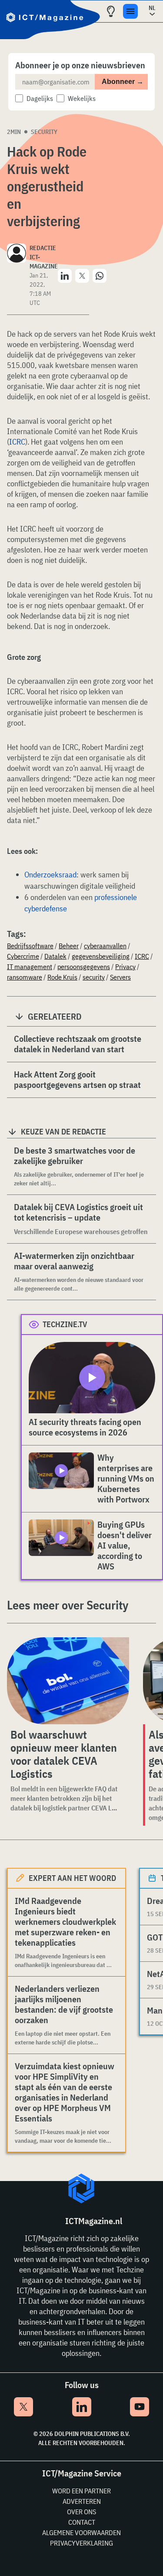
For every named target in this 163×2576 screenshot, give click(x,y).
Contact (82, 2522)
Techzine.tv (65, 1324)
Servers (120, 977)
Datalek (55, 956)
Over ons (81, 2512)
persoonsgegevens (84, 967)
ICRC (17, 442)
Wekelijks (82, 98)
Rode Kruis (62, 977)
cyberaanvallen (105, 946)
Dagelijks (40, 98)
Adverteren (82, 2501)
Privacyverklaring (81, 2543)
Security (44, 132)
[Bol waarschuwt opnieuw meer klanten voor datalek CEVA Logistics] (68, 1681)
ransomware (25, 977)
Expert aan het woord (72, 1878)
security (94, 977)
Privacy (125, 967)
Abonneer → (123, 82)
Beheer (69, 946)
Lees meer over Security (68, 1605)
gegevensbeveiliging (101, 956)
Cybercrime (23, 956)
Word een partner (81, 2491)
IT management (30, 967)
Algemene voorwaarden (81, 2533)
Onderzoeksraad (50, 875)
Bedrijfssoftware (30, 946)
